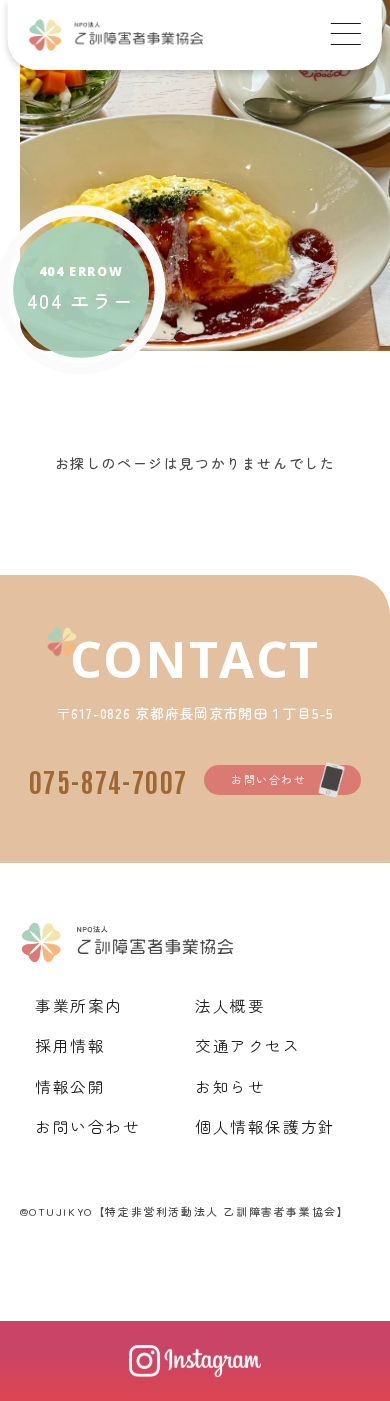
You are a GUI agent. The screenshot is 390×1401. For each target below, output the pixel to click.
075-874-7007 (108, 780)
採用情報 (70, 1045)
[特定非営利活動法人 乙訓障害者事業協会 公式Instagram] (195, 1361)
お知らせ (230, 1086)
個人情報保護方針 (265, 1126)
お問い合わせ (269, 779)
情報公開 (70, 1086)
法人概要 (230, 1005)
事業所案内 (79, 1005)
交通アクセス (248, 1045)
